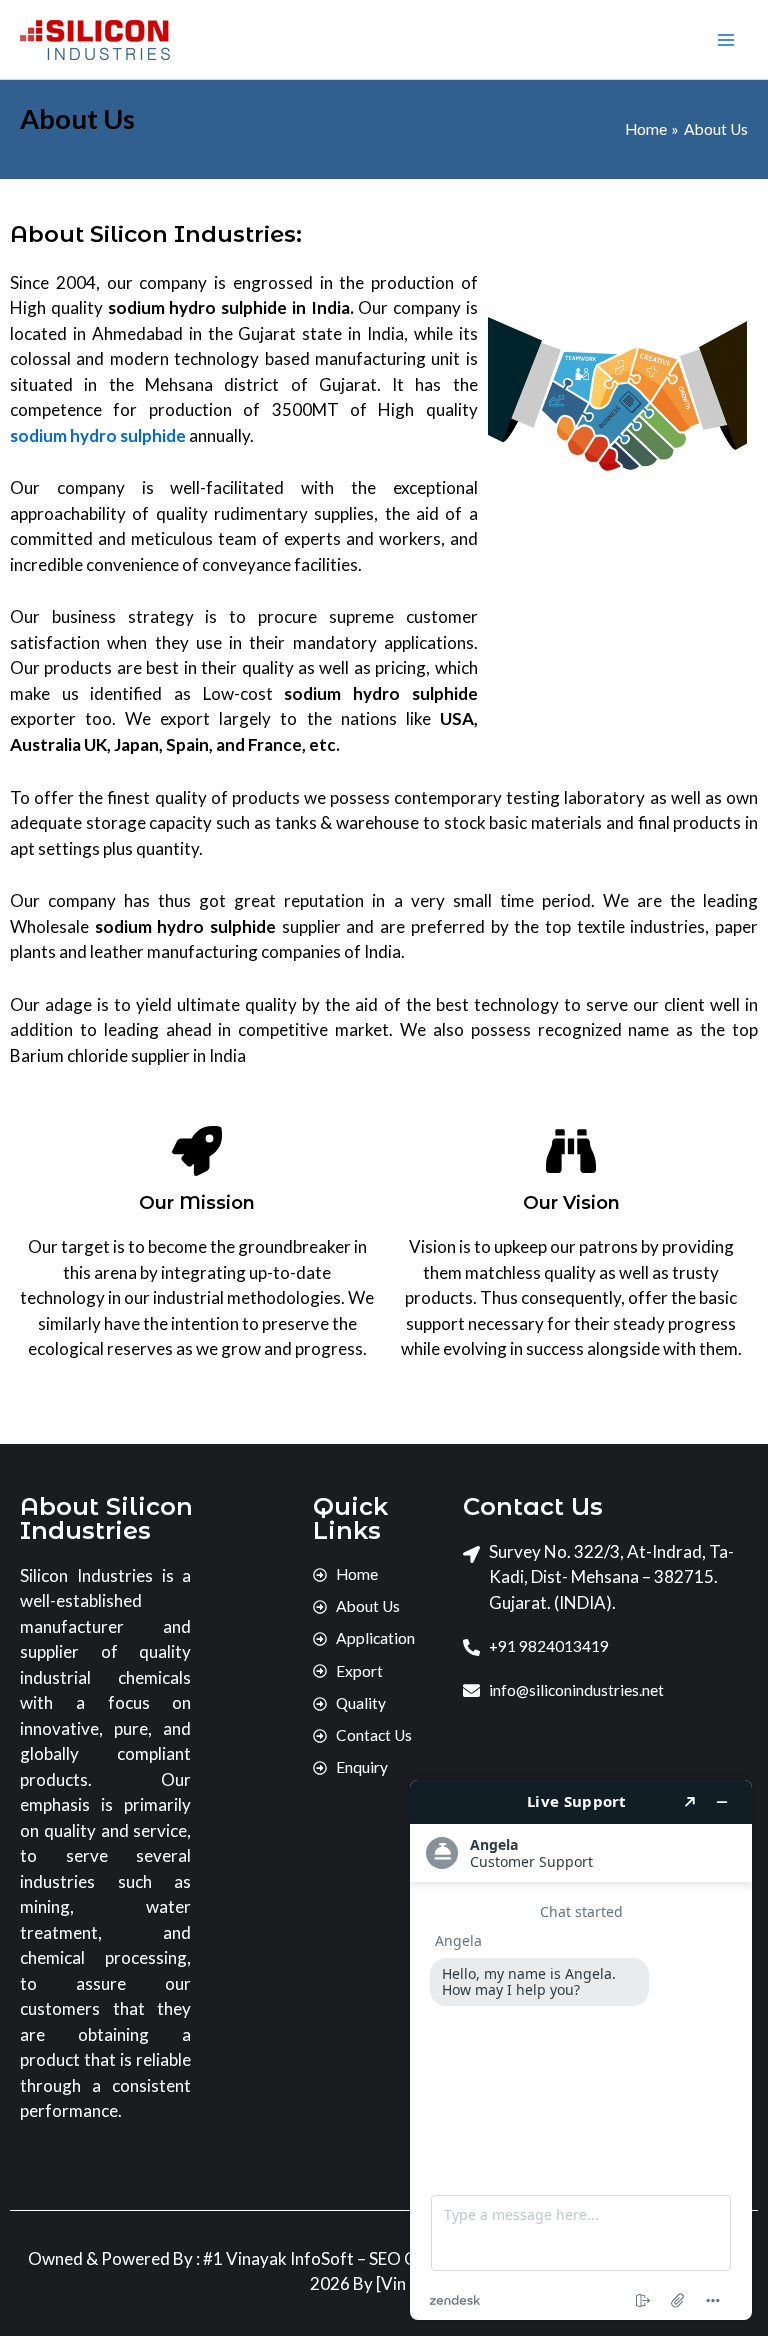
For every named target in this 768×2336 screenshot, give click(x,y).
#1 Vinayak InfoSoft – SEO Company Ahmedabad (386, 2258)
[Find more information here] (581, 2050)
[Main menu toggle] (726, 39)
